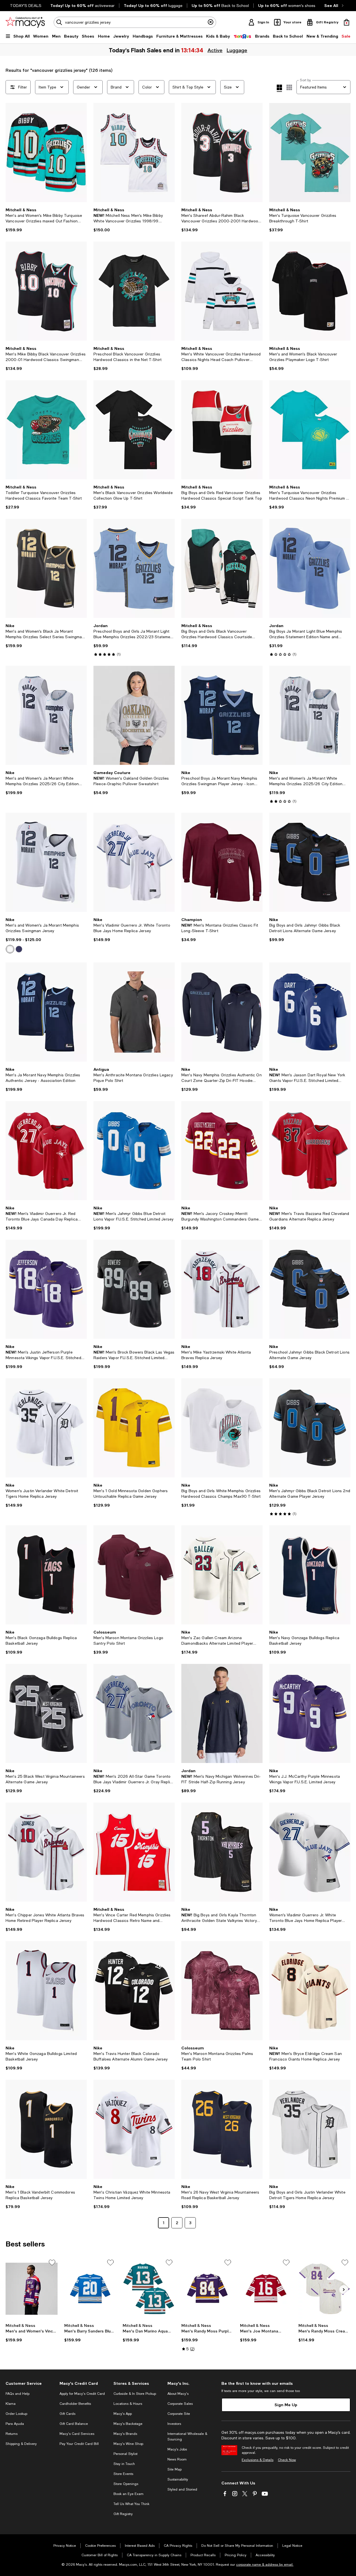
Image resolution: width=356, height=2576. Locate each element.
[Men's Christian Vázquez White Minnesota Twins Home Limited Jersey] (134, 2129)
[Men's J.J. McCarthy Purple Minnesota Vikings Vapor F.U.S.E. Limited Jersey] (310, 1713)
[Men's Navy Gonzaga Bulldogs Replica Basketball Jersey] (310, 1575)
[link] (46, 220)
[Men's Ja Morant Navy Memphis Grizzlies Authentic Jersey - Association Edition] (46, 1012)
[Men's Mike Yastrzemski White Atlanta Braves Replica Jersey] (222, 1289)
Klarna (11, 2404)
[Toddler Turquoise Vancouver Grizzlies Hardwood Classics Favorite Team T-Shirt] (46, 430)
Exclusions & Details (258, 2460)
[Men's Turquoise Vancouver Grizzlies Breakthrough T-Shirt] (310, 153)
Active (214, 50)
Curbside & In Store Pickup (135, 2394)
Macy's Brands (125, 2434)
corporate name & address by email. (265, 2565)
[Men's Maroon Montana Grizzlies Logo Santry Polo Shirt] (134, 1575)
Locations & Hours (128, 2404)
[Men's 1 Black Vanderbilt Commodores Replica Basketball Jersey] (46, 2129)
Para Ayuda (15, 2424)
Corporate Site (179, 2414)
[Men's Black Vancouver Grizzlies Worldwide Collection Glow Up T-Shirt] (134, 430)
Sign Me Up (286, 2405)
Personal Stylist (125, 2454)
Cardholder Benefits (75, 2404)
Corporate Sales (180, 2404)
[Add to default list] (52, 2263)
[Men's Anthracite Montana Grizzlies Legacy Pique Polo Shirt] (134, 1012)
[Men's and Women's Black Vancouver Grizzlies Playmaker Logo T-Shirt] (310, 291)
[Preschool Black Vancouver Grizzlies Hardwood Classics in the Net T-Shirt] (134, 291)
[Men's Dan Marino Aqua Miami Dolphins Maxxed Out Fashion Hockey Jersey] (149, 2289)
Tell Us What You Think (131, 2504)
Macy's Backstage (128, 2424)
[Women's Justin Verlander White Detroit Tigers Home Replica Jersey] (46, 1428)
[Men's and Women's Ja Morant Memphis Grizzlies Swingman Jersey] (46, 862)
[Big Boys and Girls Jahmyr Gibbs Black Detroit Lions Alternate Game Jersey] (310, 862)
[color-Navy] (19, 949)
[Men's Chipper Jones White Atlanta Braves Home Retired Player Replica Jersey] (46, 1852)
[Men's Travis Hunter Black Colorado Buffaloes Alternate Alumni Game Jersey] (134, 1991)
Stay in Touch (124, 2464)
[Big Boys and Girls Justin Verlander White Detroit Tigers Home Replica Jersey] (310, 2129)
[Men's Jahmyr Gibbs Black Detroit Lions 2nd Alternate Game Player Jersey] (310, 1428)
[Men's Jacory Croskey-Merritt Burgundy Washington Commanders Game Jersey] (222, 1151)
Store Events (123, 2474)
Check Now (287, 2460)
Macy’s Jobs (177, 2449)
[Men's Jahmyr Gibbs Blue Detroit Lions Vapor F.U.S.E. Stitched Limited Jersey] (134, 1151)
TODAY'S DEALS (26, 6)
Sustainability (178, 2479)
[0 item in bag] (347, 22)
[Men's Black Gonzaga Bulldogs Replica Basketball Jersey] (46, 1575)
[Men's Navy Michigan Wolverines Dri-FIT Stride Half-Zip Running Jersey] (222, 1713)
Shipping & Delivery (21, 2444)
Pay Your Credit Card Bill (79, 2444)
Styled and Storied (182, 2489)
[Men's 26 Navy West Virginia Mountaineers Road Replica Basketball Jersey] (222, 2129)
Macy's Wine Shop (128, 2444)
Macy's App (123, 2414)
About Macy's (178, 2394)
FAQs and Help (18, 2394)
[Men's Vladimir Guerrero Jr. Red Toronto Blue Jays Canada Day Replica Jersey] (46, 1151)
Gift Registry (123, 2514)
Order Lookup (16, 2414)
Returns (12, 2434)
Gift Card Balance (74, 2424)
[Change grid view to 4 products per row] (279, 88)
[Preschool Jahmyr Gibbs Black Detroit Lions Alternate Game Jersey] (310, 1289)
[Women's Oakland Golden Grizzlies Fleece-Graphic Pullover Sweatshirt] (134, 715)
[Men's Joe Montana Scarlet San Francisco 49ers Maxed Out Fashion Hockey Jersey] (266, 2289)
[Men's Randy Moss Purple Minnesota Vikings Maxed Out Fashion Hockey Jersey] (207, 2289)
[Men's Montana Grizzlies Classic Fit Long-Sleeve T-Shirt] (222, 862)
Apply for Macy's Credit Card (82, 2394)
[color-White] (10, 949)
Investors (174, 2424)
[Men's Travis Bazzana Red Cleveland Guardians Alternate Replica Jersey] (310, 1151)
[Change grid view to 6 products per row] (289, 87)
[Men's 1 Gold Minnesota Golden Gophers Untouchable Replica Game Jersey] (134, 1428)
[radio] (10, 949)
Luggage (236, 50)
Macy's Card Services (77, 2434)
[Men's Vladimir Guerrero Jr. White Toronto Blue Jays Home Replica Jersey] (134, 862)
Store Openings (126, 2484)
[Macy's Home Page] (25, 22)
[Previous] (12, 153)
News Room (177, 2459)
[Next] (80, 153)
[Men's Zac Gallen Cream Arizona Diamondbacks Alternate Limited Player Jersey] (222, 1575)
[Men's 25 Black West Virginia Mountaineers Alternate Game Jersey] (46, 1713)
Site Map (175, 2469)
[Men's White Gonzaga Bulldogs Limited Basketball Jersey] (46, 1991)
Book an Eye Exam (128, 2494)
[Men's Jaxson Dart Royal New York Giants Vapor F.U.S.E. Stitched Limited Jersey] (310, 1012)
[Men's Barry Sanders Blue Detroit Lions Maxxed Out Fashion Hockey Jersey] (90, 2289)
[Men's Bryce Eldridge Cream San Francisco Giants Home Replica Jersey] (310, 1991)
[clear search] (211, 22)
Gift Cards (67, 2414)
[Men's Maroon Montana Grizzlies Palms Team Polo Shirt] (222, 1991)
